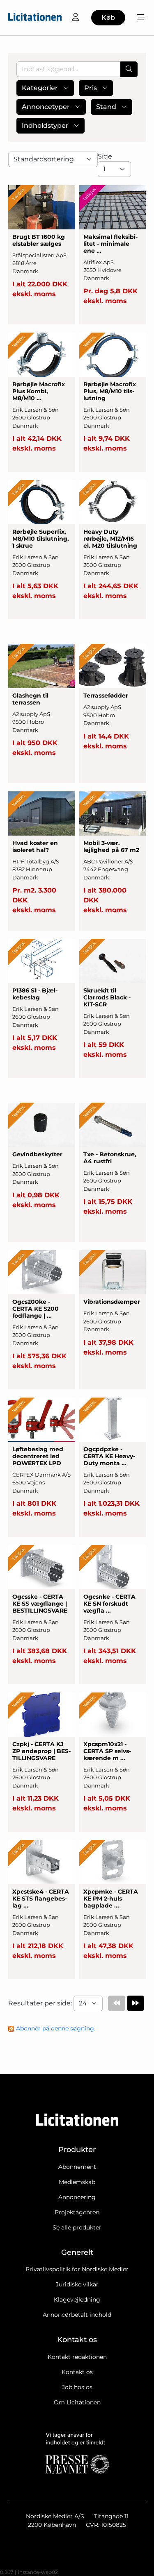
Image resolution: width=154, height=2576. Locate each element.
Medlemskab (77, 2182)
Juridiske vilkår (77, 2284)
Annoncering (77, 2197)
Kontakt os (77, 2372)
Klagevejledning (77, 2300)
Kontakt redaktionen (77, 2357)
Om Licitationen (77, 2402)
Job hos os (77, 2387)
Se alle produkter (77, 2227)
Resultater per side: (41, 2003)
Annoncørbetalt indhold (77, 2315)
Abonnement (77, 2167)
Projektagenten (77, 2212)
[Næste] (136, 2003)
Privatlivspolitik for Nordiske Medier (77, 2269)
